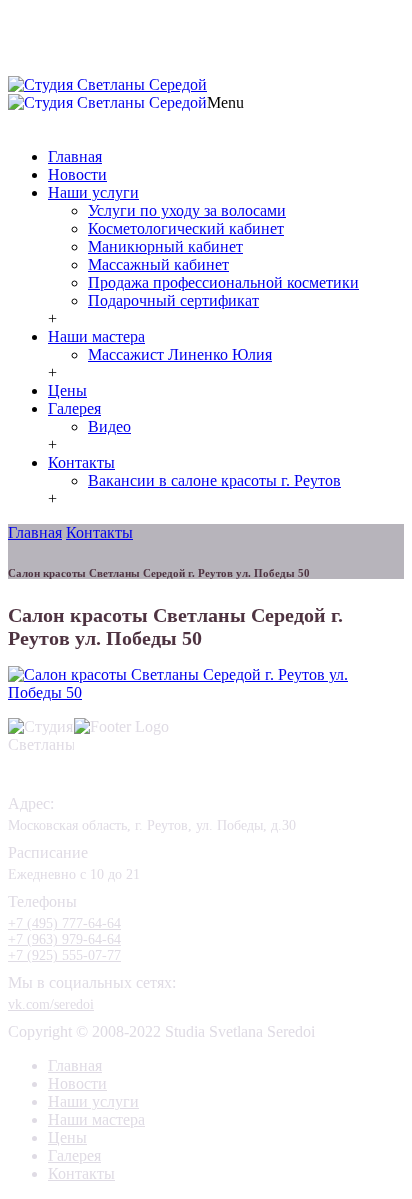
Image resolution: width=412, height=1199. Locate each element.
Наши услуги (93, 192)
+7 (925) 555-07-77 (90, 68)
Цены (67, 390)
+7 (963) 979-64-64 (64, 939)
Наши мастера (96, 336)
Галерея (74, 408)
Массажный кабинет (158, 264)
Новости (77, 174)
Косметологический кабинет (186, 228)
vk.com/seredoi (51, 1004)
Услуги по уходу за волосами (187, 210)
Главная (75, 156)
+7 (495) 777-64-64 (218, 52)
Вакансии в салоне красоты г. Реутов (214, 480)
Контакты (81, 462)
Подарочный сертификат (173, 300)
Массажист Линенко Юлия (180, 354)
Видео (109, 426)
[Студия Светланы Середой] (107, 84)
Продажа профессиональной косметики (223, 282)
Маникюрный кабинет (165, 246)
